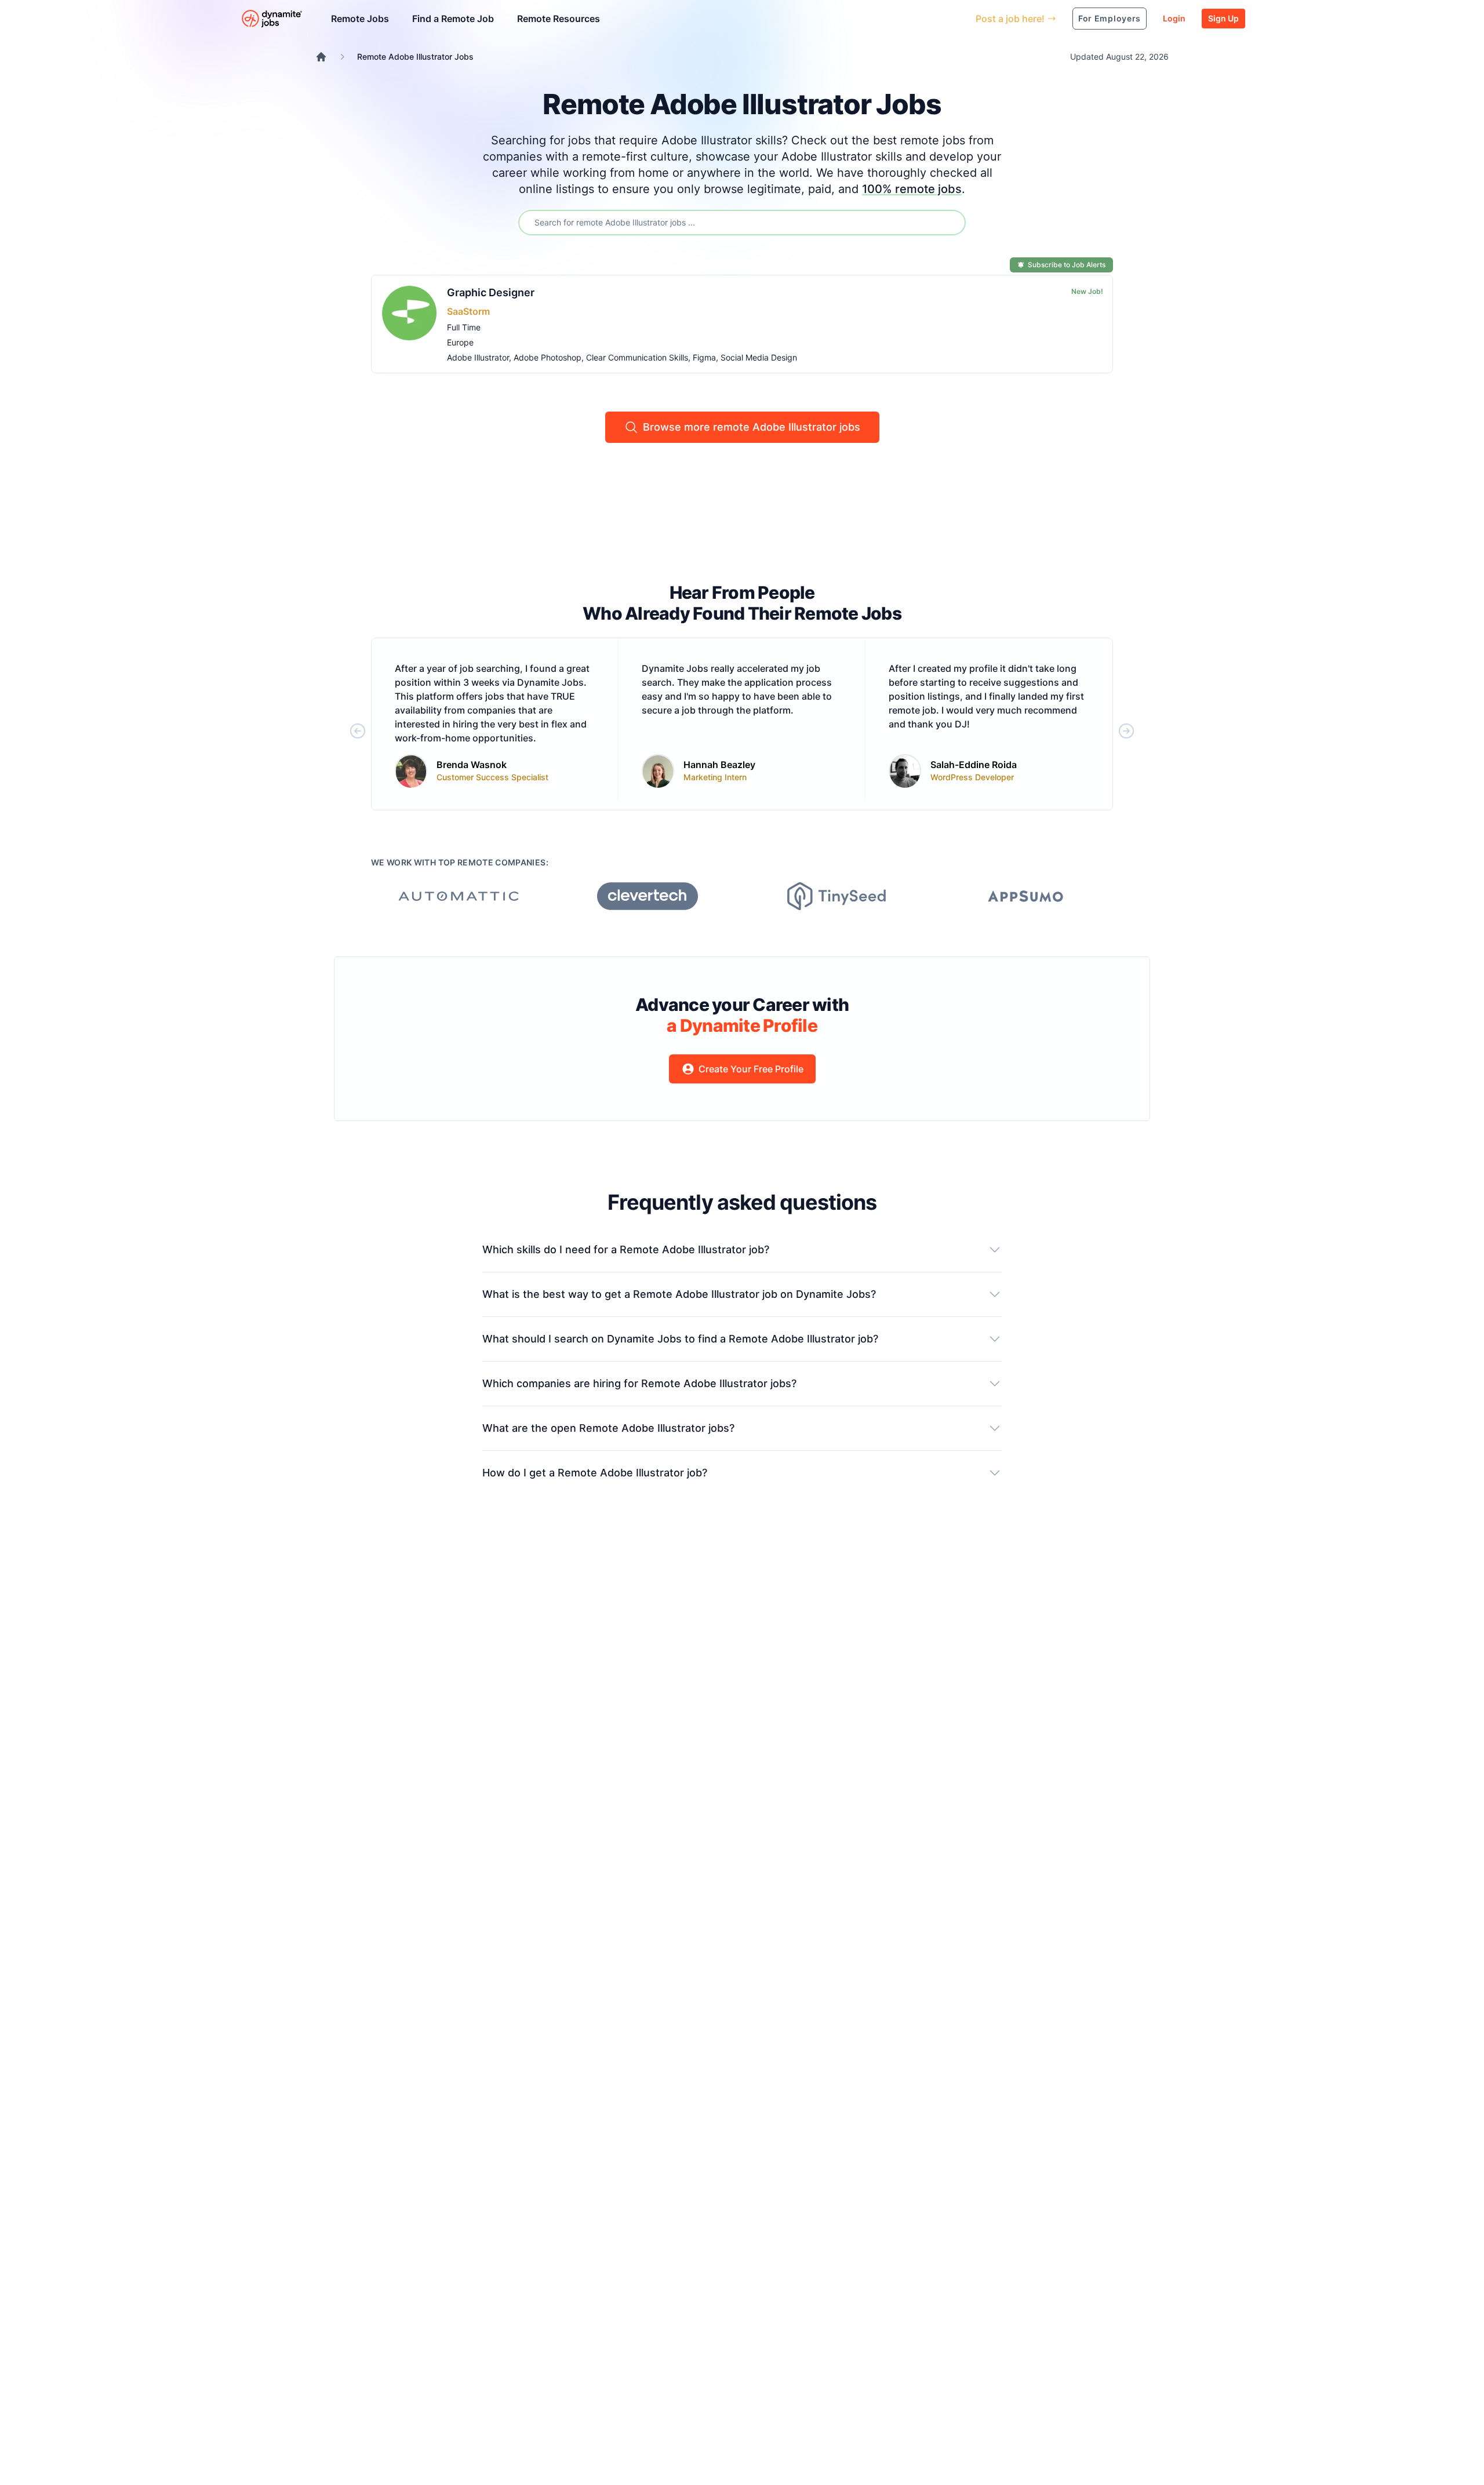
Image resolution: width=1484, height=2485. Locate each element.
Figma (704, 357)
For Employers (1110, 18)
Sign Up (1223, 18)
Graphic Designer (491, 292)
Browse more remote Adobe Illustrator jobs (752, 427)
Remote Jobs (360, 19)
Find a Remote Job (453, 19)
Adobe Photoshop (548, 357)
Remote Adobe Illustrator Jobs (415, 57)
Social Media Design (759, 357)
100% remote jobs (912, 189)
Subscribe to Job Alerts (1067, 265)
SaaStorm (468, 311)
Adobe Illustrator (478, 357)
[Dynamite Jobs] (321, 57)
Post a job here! (1010, 19)
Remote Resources (559, 19)
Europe (460, 342)
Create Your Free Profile (751, 1069)
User (913, 18)
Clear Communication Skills (637, 357)
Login (1174, 18)
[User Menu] (958, 19)
